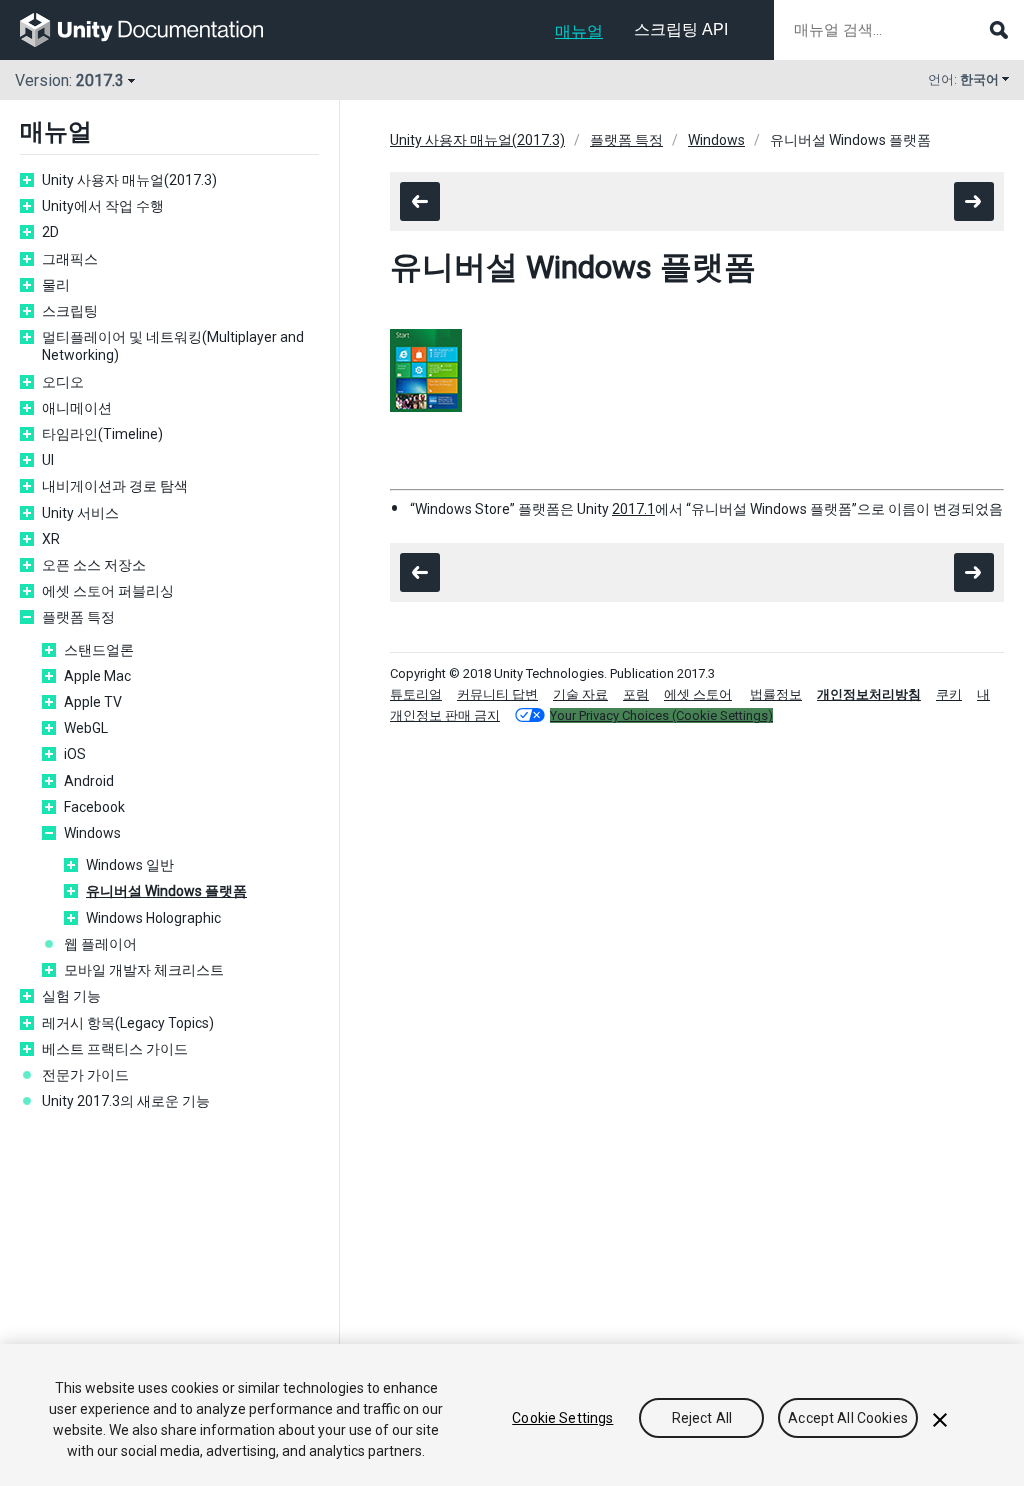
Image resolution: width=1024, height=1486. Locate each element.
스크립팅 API (681, 29)
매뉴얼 (579, 31)
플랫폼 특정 (78, 617)
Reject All (702, 1418)
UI (48, 460)
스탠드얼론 (99, 650)
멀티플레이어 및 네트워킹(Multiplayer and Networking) (173, 346)
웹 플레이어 (100, 944)
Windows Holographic (153, 918)
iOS (75, 754)
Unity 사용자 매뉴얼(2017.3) (129, 180)
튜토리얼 (416, 694)
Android (89, 781)
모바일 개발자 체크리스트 (144, 970)
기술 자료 (580, 694)
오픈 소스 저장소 (94, 565)
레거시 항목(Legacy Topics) (128, 1023)
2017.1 (633, 509)
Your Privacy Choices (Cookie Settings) (661, 715)
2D (50, 232)
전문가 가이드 (85, 1075)
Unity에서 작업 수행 (103, 206)
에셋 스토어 (698, 694)
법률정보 (776, 694)
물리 (56, 285)
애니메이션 (77, 408)
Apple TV (93, 702)
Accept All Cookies (848, 1418)
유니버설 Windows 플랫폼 (166, 891)
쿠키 (949, 694)
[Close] (940, 1420)
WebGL (86, 728)
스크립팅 (70, 311)
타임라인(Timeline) (102, 434)
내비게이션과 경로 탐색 (115, 486)
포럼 (636, 694)
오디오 (63, 382)
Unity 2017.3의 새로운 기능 (126, 1101)
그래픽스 (70, 259)
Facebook (94, 807)
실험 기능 (71, 996)
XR (51, 539)
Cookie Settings (562, 1418)
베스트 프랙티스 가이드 (115, 1049)
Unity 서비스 (80, 513)
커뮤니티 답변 (497, 694)
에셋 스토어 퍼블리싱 (108, 591)
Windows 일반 (130, 865)
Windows (92, 833)
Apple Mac (97, 676)
